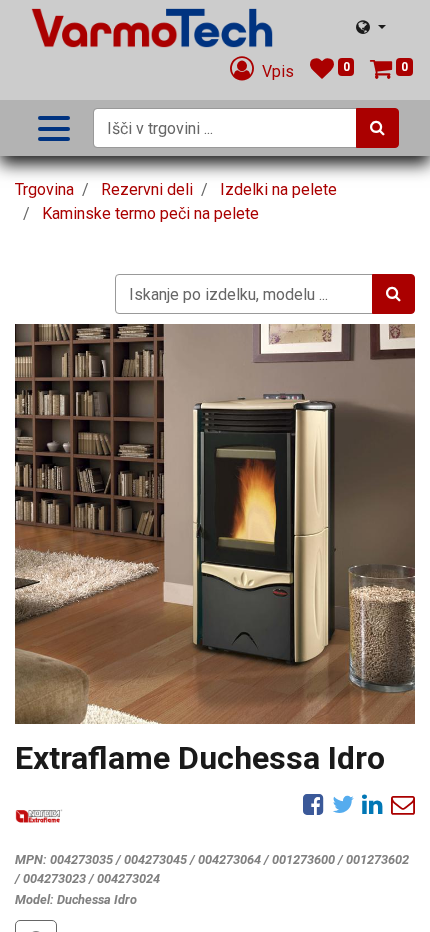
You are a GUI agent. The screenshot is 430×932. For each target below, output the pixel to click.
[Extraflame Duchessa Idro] (215, 524)
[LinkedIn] (372, 804)
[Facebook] (313, 804)
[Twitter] (343, 804)
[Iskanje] (377, 128)
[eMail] (403, 804)
